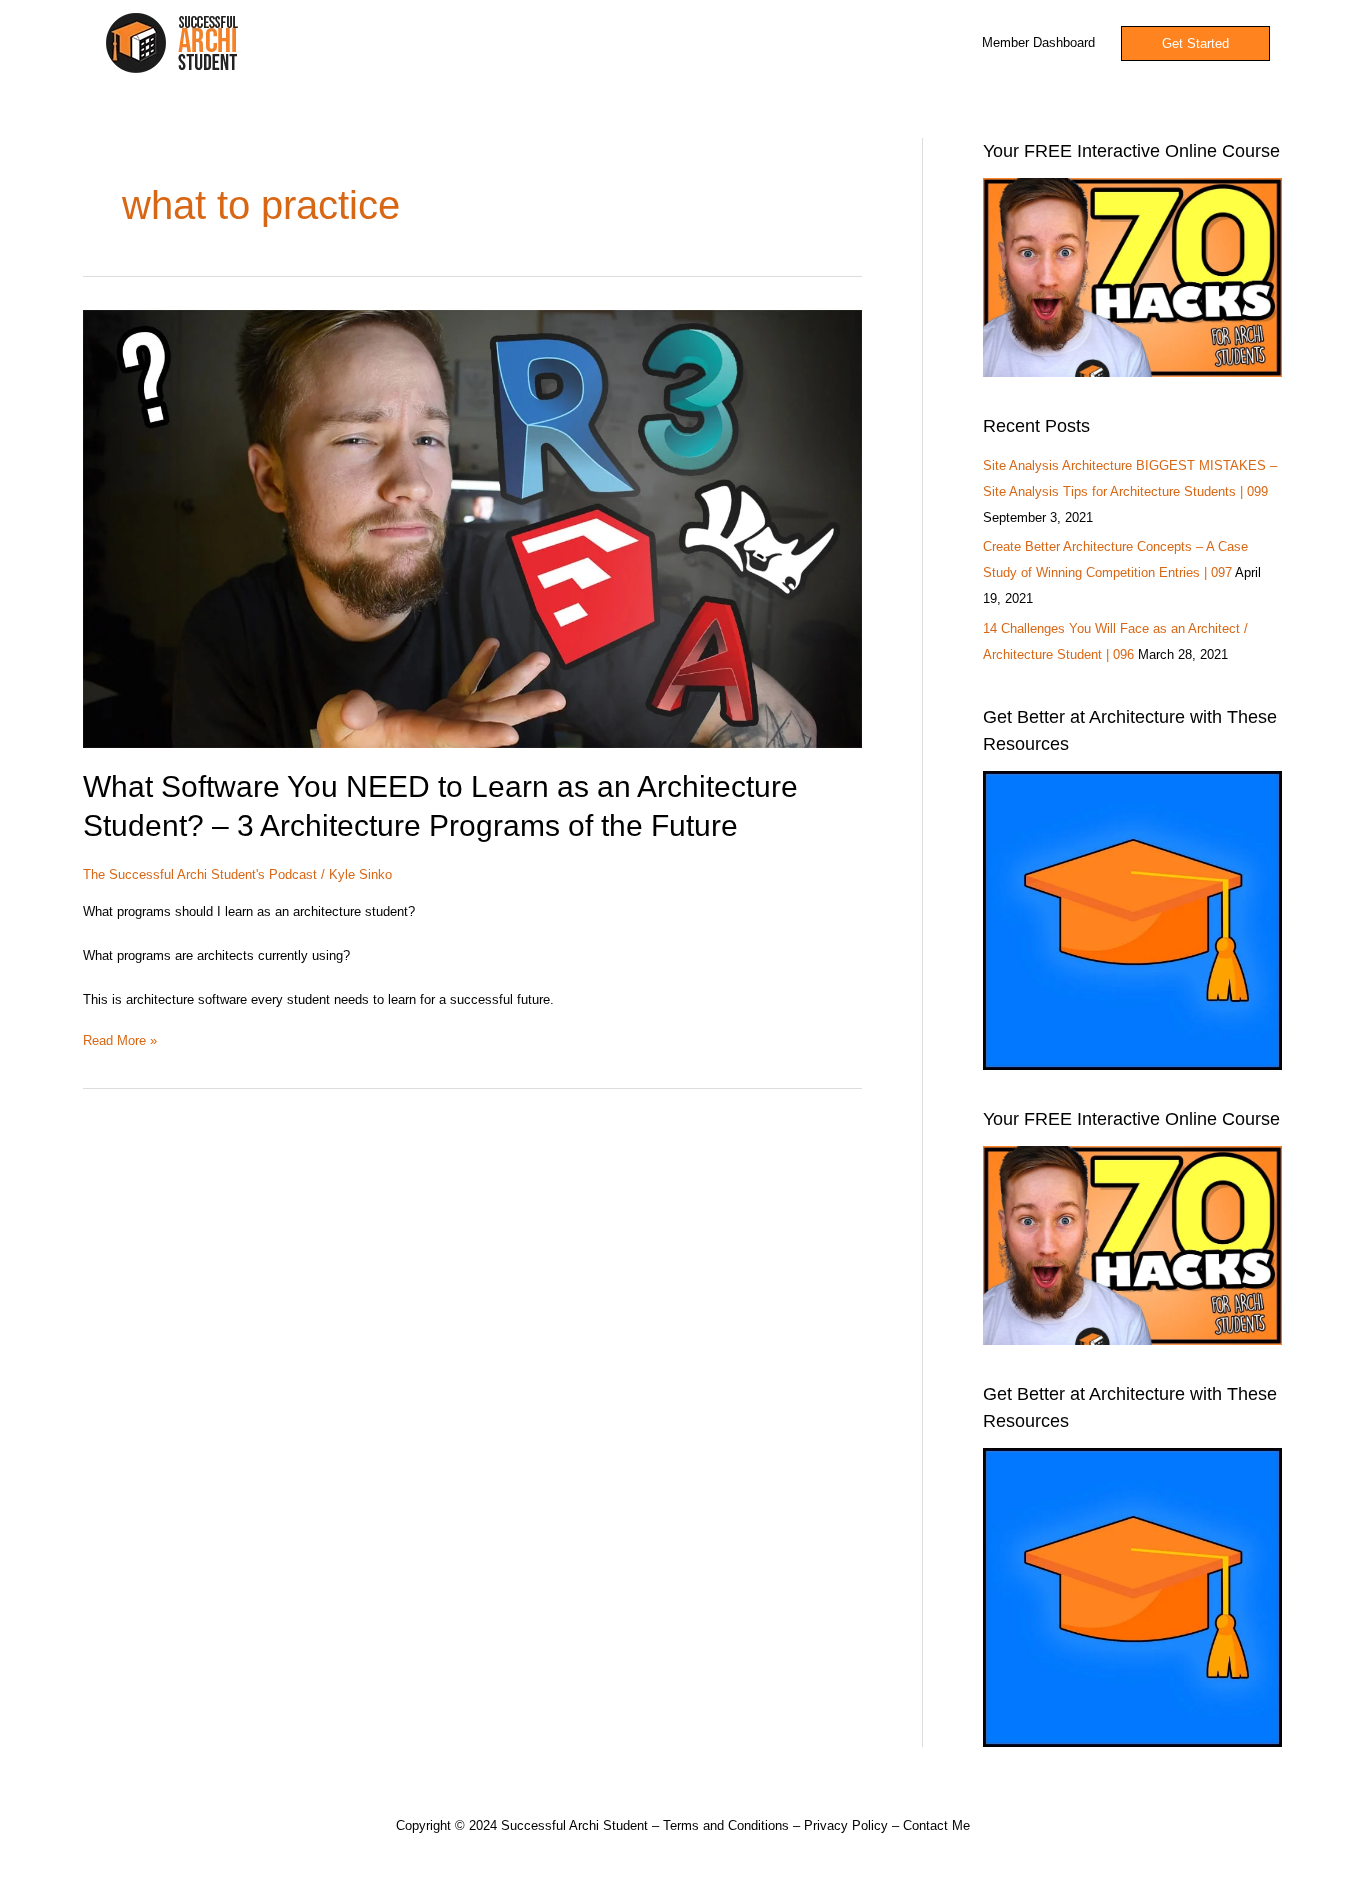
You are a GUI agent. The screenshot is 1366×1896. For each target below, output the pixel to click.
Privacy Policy (846, 1825)
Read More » (120, 1039)
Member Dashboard (1038, 42)
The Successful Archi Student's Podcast (200, 874)
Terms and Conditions (726, 1825)
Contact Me (936, 1825)
